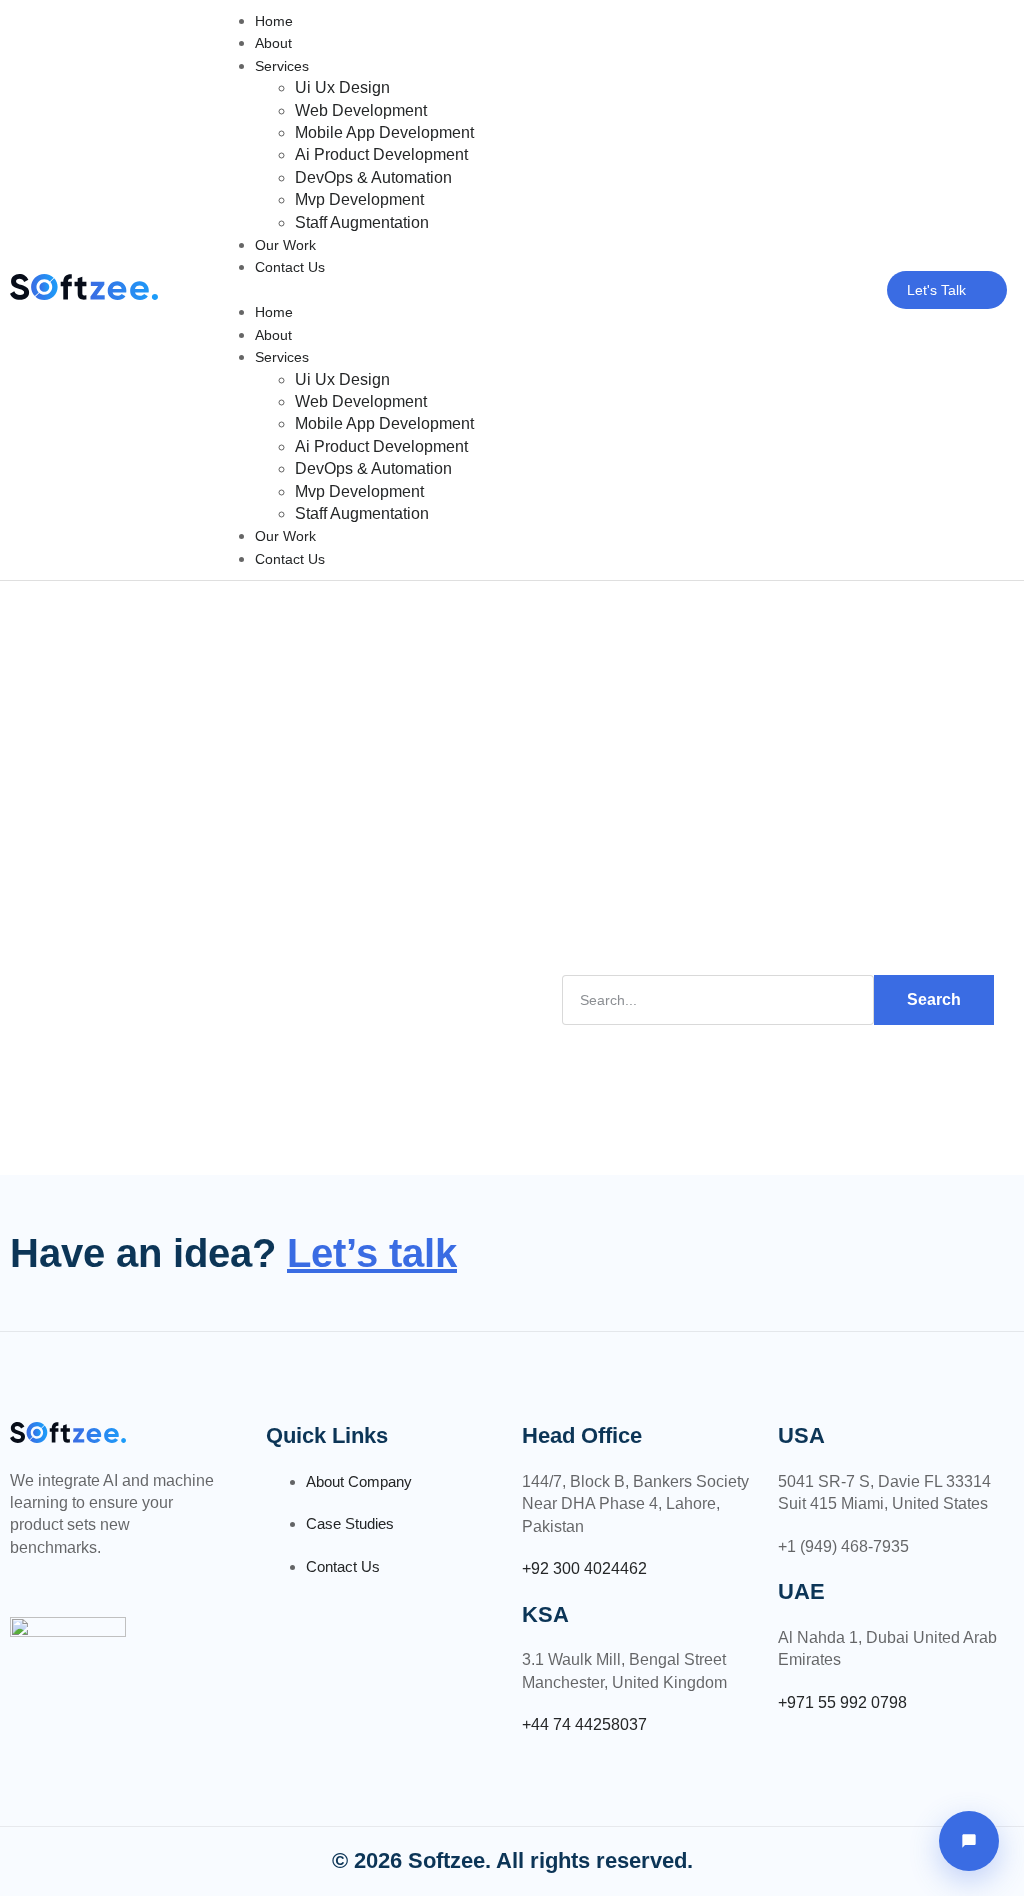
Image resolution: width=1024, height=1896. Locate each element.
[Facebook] (11, 1577)
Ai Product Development (381, 154)
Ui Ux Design (342, 87)
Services (282, 66)
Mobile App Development (384, 132)
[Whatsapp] (63, 1577)
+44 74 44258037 (584, 1724)
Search (934, 999)
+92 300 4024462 (584, 1568)
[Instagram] (89, 1577)
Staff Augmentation (362, 222)
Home (274, 21)
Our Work (285, 245)
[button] (509, 290)
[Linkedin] (37, 1577)
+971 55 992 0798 (842, 1702)
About (273, 43)
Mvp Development (359, 199)
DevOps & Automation (373, 177)
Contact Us (290, 267)
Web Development (361, 110)
